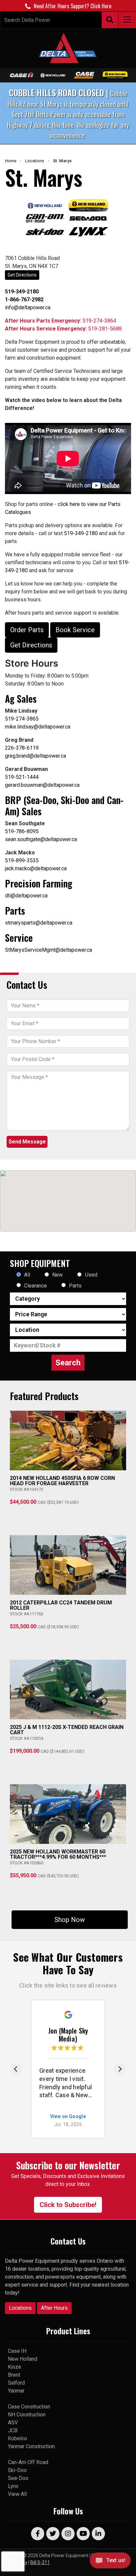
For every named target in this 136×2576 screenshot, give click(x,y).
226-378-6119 (22, 748)
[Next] (120, 2069)
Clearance (35, 1286)
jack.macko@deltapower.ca (36, 868)
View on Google (68, 2117)
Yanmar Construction (31, 2446)
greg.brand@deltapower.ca (35, 756)
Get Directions (22, 275)
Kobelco (17, 2438)
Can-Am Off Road (28, 2462)
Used (91, 1275)
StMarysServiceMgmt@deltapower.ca (49, 950)
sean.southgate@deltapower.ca (41, 839)
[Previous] (16, 2069)
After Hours (54, 2308)
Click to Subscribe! (68, 2205)
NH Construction (27, 2415)
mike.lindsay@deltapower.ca (38, 727)
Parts (75, 1286)
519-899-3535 (22, 860)
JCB (13, 2430)
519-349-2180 (81, 533)
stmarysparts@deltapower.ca (39, 923)
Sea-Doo (18, 2478)
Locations (35, 161)
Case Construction (29, 2407)
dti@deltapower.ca (26, 896)
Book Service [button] (75, 630)
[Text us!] (110, 2562)
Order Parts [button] (27, 630)
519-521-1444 (22, 777)
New (57, 1275)
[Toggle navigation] (127, 20)
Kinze (15, 2367)
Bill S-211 (40, 2562)
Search (68, 1363)
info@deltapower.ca (28, 307)
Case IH (17, 2351)
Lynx (13, 2486)
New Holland (23, 2359)
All (27, 1275)
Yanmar (16, 2391)
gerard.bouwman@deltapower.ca (42, 785)
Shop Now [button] (70, 1920)
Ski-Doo (17, 2470)
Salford (16, 2383)
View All (17, 2494)
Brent (14, 2375)
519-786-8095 (22, 831)
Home (11, 161)
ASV (13, 2423)
